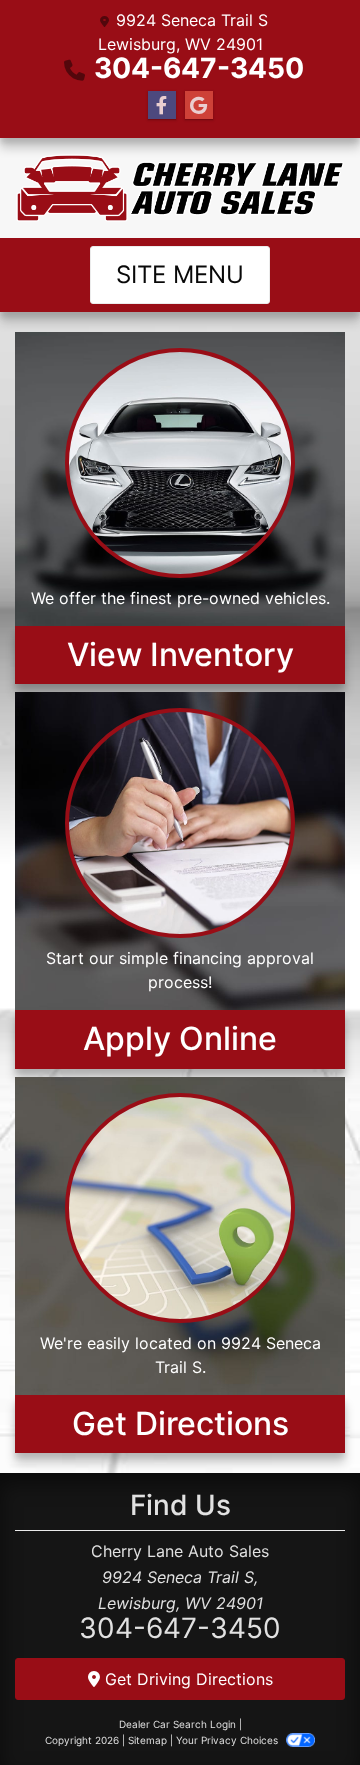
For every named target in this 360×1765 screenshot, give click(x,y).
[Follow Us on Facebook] (162, 105)
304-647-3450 (199, 68)
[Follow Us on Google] (199, 105)
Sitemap (147, 1740)
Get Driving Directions (186, 1679)
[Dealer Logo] (180, 188)
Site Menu (180, 274)
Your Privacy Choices (228, 1740)
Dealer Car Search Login (177, 1724)
